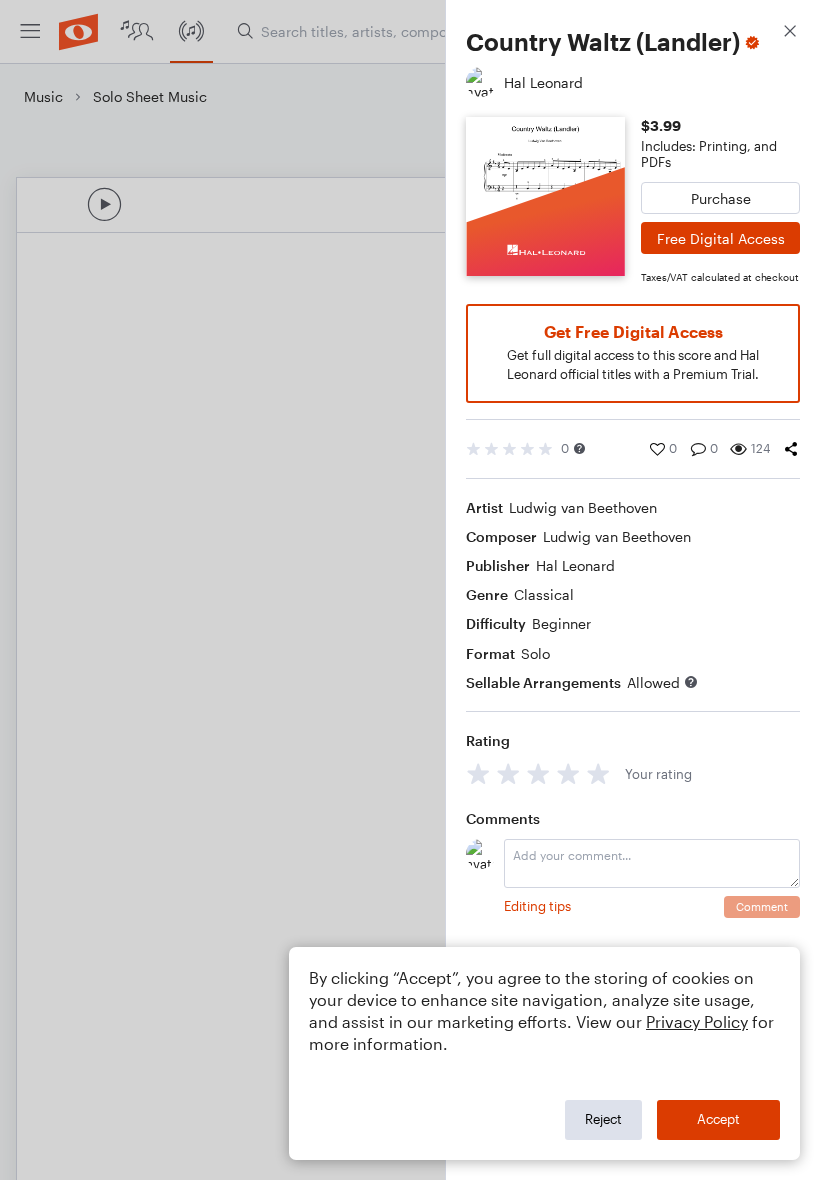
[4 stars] (568, 773)
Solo (535, 653)
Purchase (721, 198)
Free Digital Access (721, 238)
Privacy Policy (697, 1021)
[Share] (791, 449)
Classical (544, 594)
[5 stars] (598, 773)
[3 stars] (538, 773)
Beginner (561, 623)
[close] (790, 33)
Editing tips (537, 906)
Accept (718, 1119)
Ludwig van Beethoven (583, 507)
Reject (603, 1119)
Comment (762, 906)
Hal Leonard (575, 565)
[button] (579, 448)
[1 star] (478, 773)
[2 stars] (508, 773)
